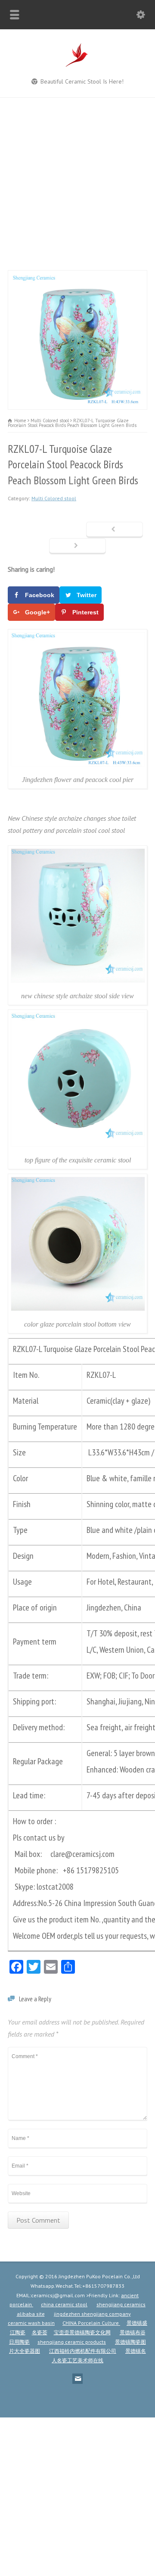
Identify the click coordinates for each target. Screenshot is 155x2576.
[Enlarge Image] (77, 276)
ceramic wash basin (31, 2323)
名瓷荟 (40, 2332)
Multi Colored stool (54, 498)
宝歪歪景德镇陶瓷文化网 (82, 2332)
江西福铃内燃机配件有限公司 (83, 2351)
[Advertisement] (77, 180)
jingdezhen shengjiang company (92, 2314)
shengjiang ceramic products (72, 2342)
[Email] (77, 2379)
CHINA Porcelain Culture (91, 2323)
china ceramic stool (64, 2304)
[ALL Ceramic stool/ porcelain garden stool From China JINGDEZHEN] (77, 66)
